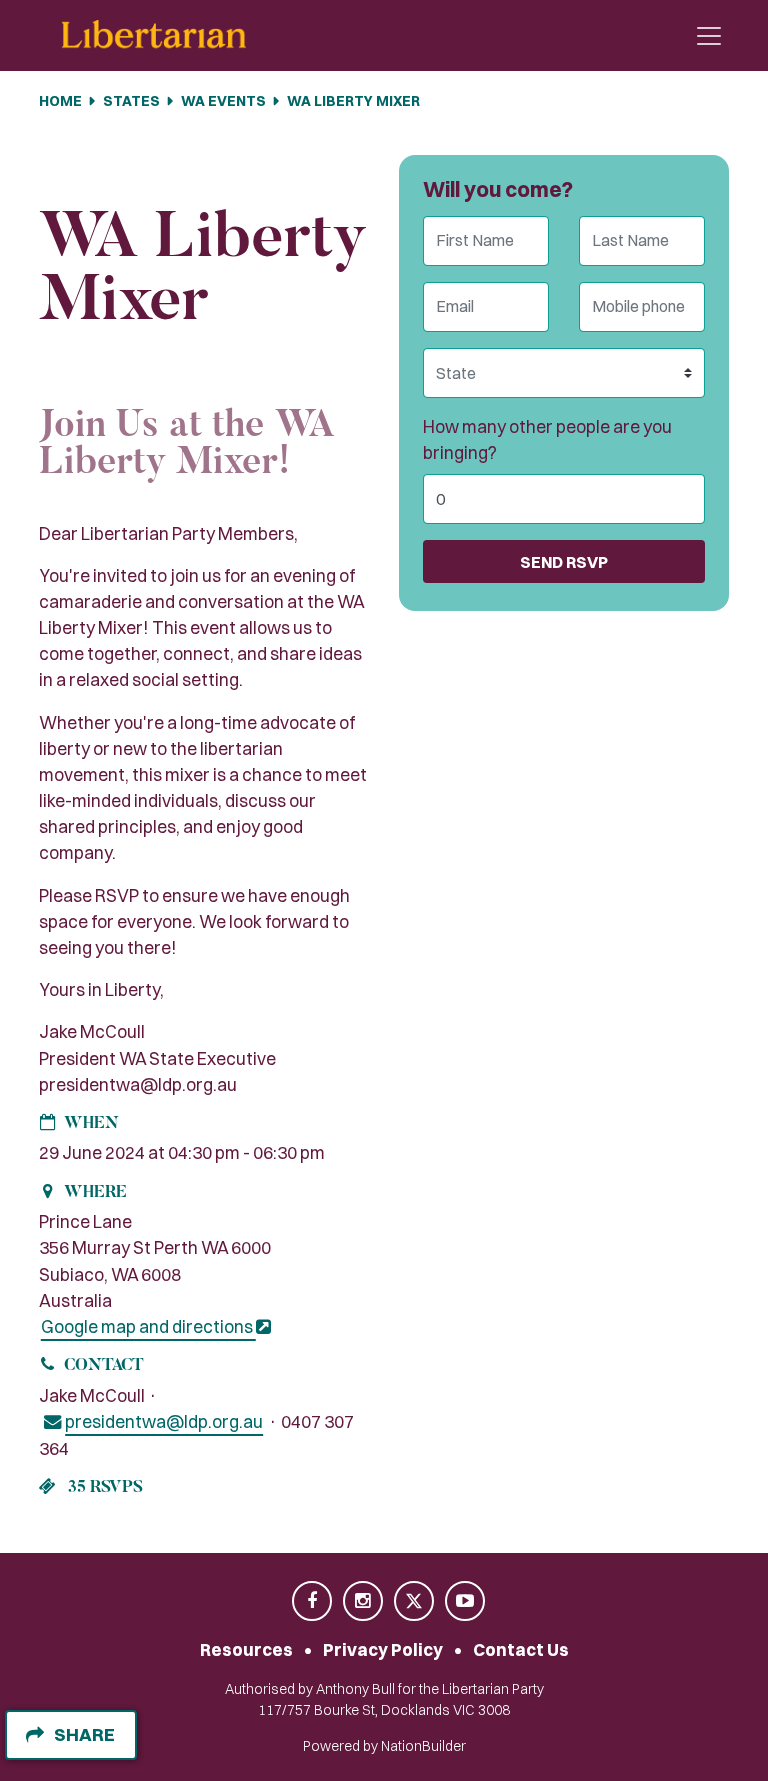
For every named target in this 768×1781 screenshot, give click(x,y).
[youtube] (465, 1601)
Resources (246, 1649)
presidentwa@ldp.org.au (164, 1421)
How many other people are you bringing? (547, 439)
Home (60, 101)
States (131, 101)
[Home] (154, 35)
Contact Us (521, 1649)
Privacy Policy (383, 1649)
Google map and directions (148, 1326)
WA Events (223, 101)
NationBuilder (423, 1745)
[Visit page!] (313, 1601)
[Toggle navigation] (709, 36)
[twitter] (415, 1601)
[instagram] (364, 1601)
